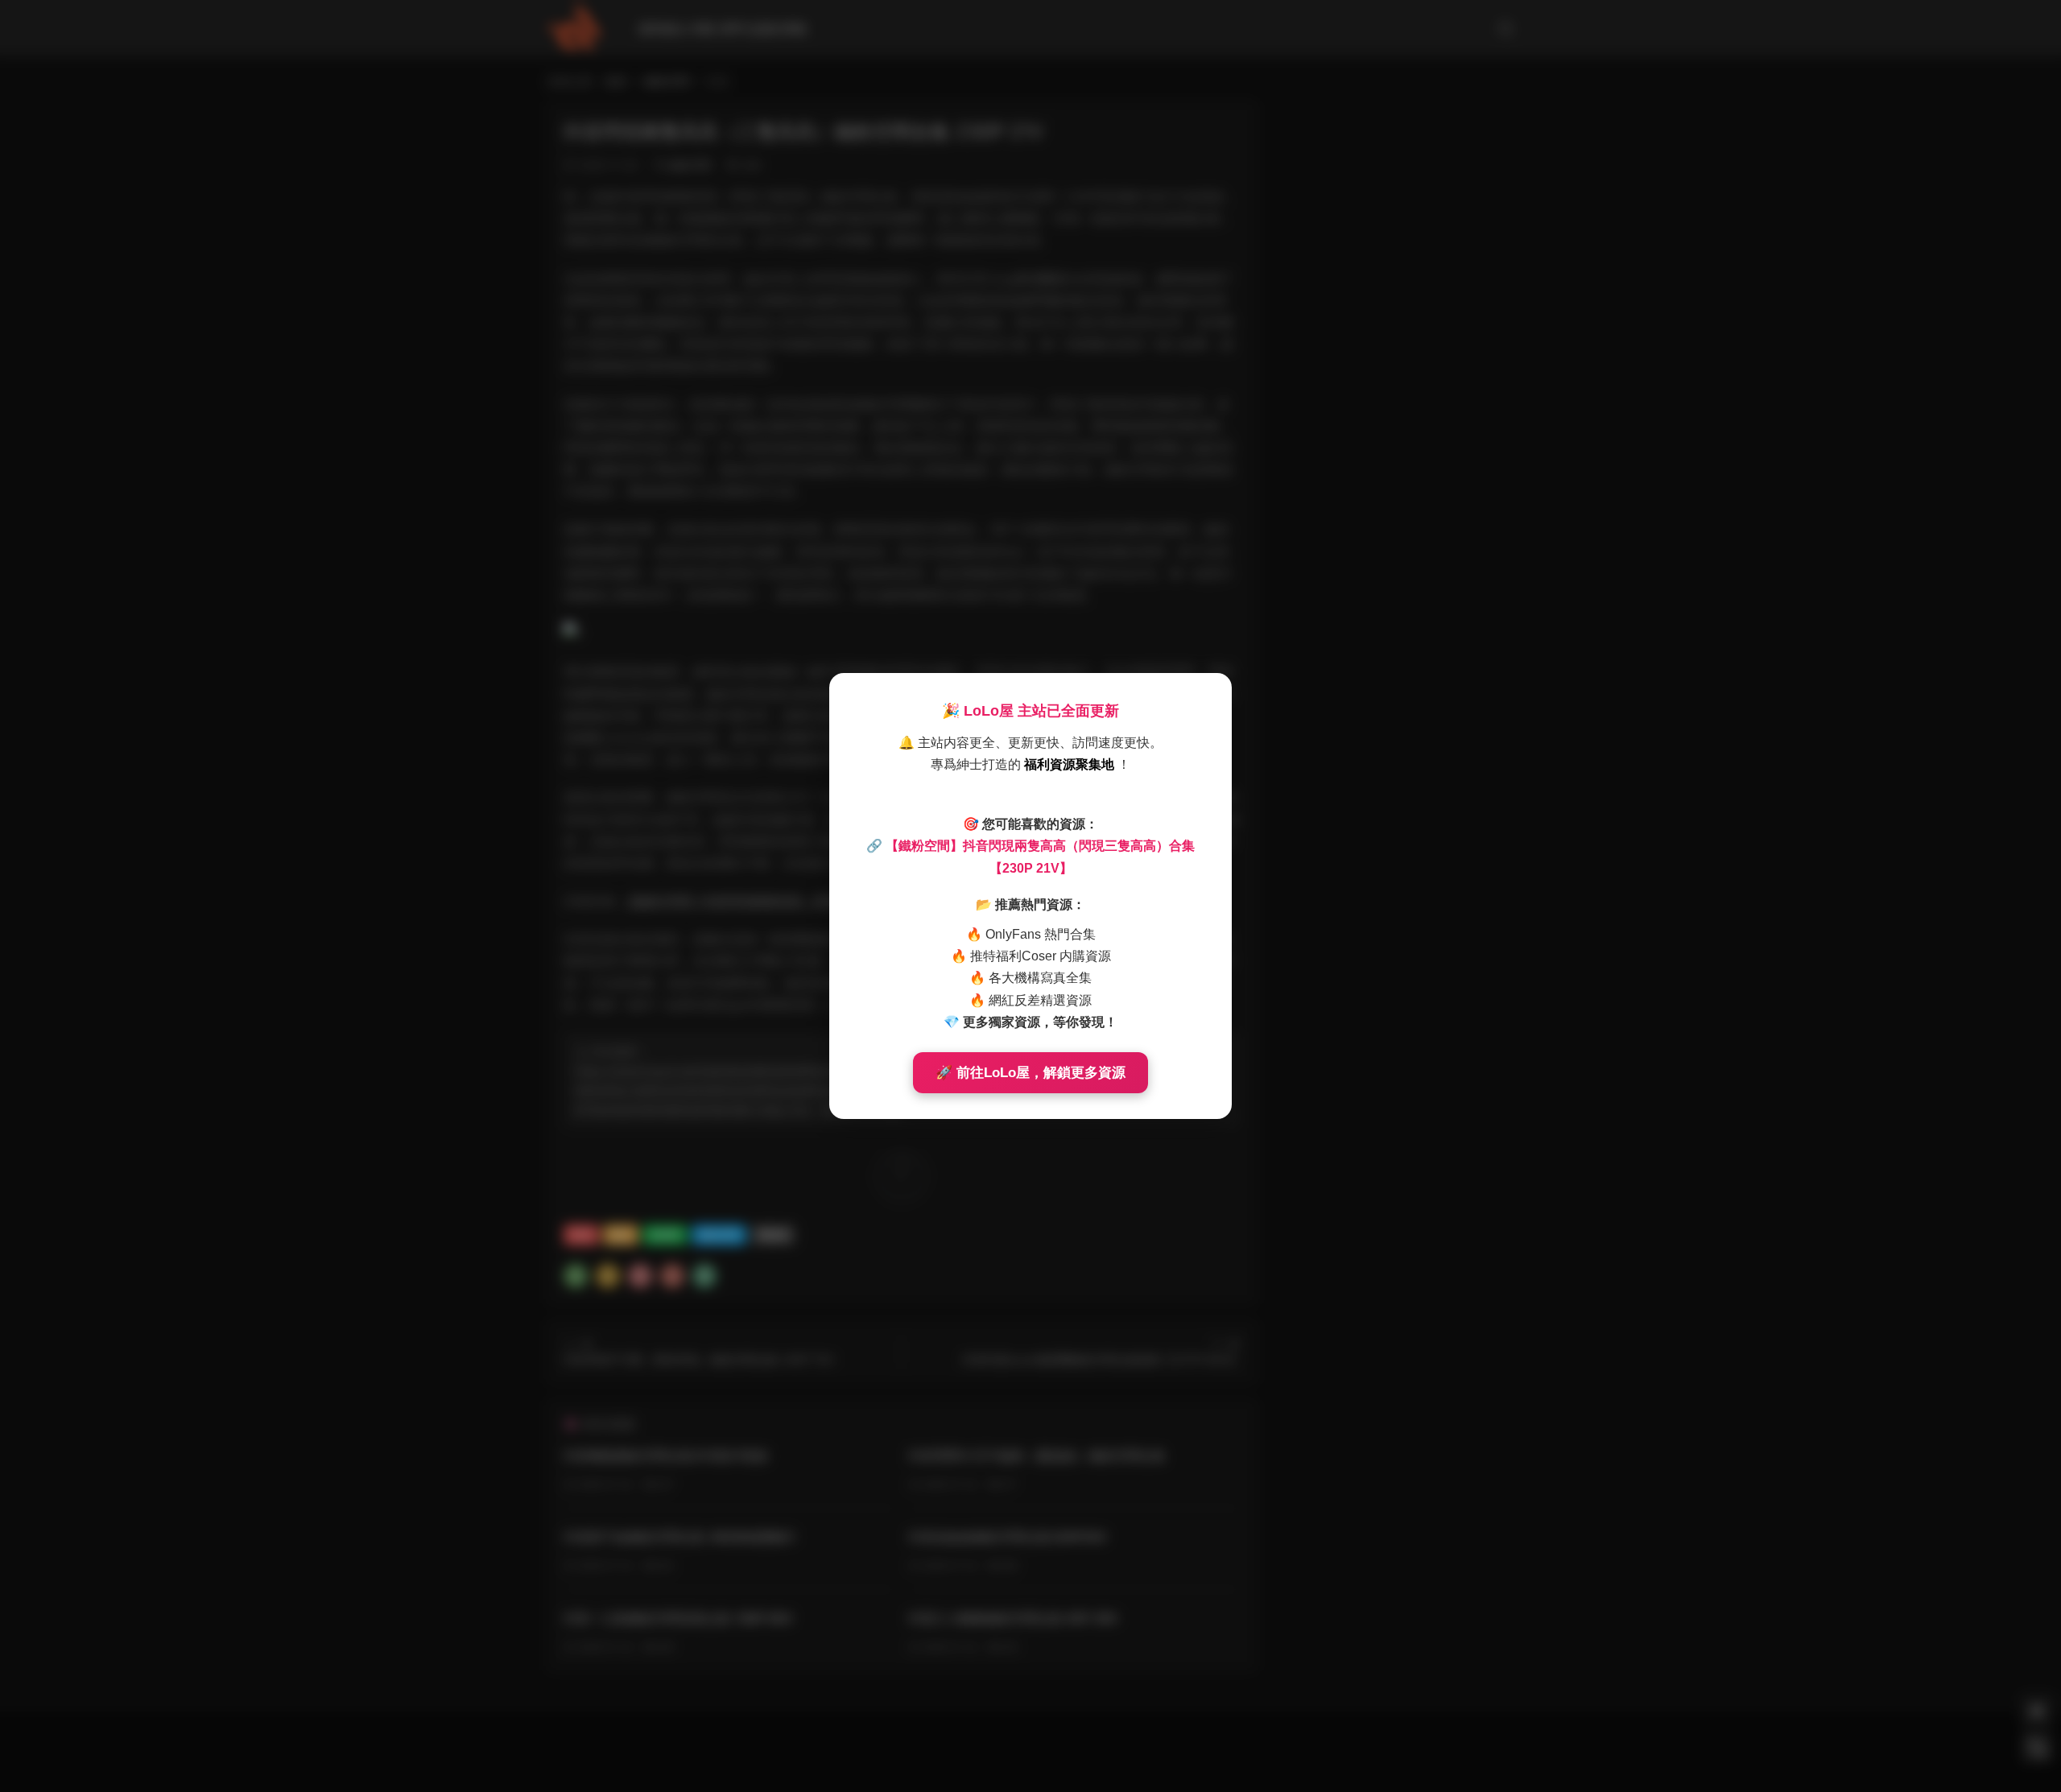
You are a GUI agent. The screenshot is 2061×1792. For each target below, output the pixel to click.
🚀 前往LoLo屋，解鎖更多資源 (1030, 1073)
